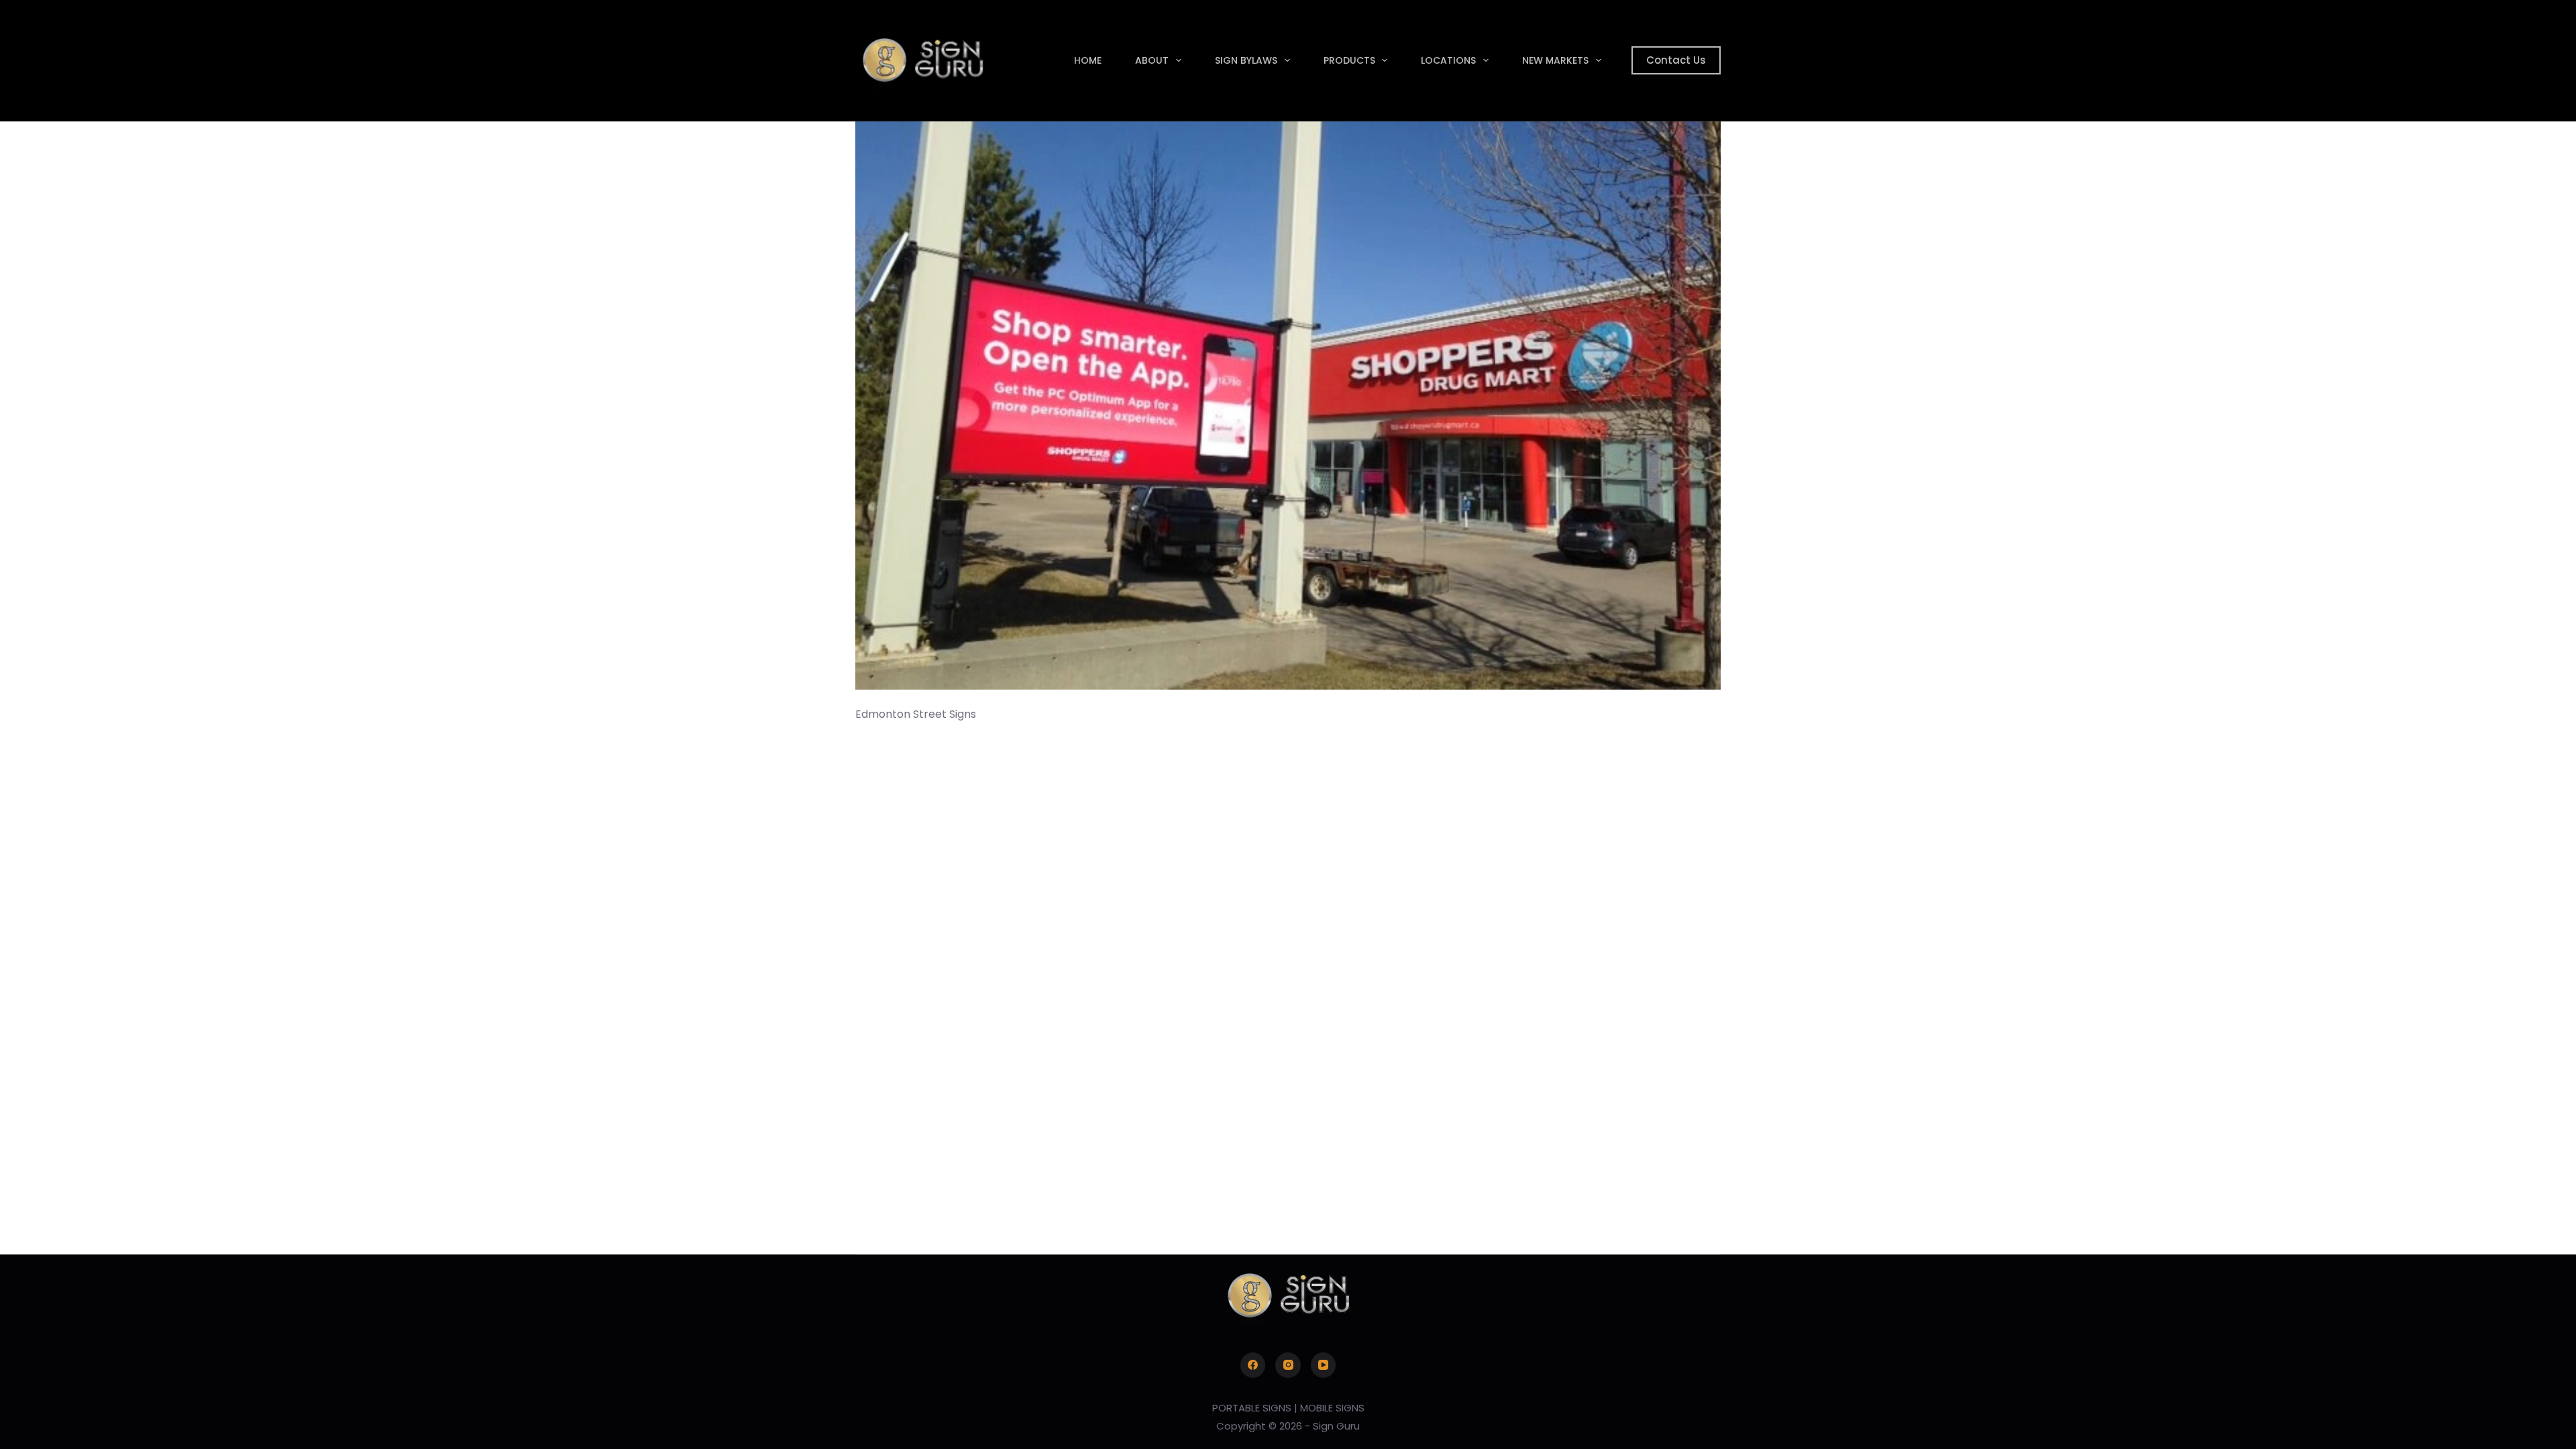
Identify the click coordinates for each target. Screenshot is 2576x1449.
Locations (1448, 60)
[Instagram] (1288, 1365)
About (1152, 60)
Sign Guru (1336, 1426)
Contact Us (1676, 60)
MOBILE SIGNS (1332, 1408)
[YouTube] (1324, 1365)
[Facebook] (1253, 1365)
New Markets (1555, 60)
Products (1349, 60)
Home (1088, 60)
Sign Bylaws (1246, 60)
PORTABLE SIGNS (1252, 1408)
